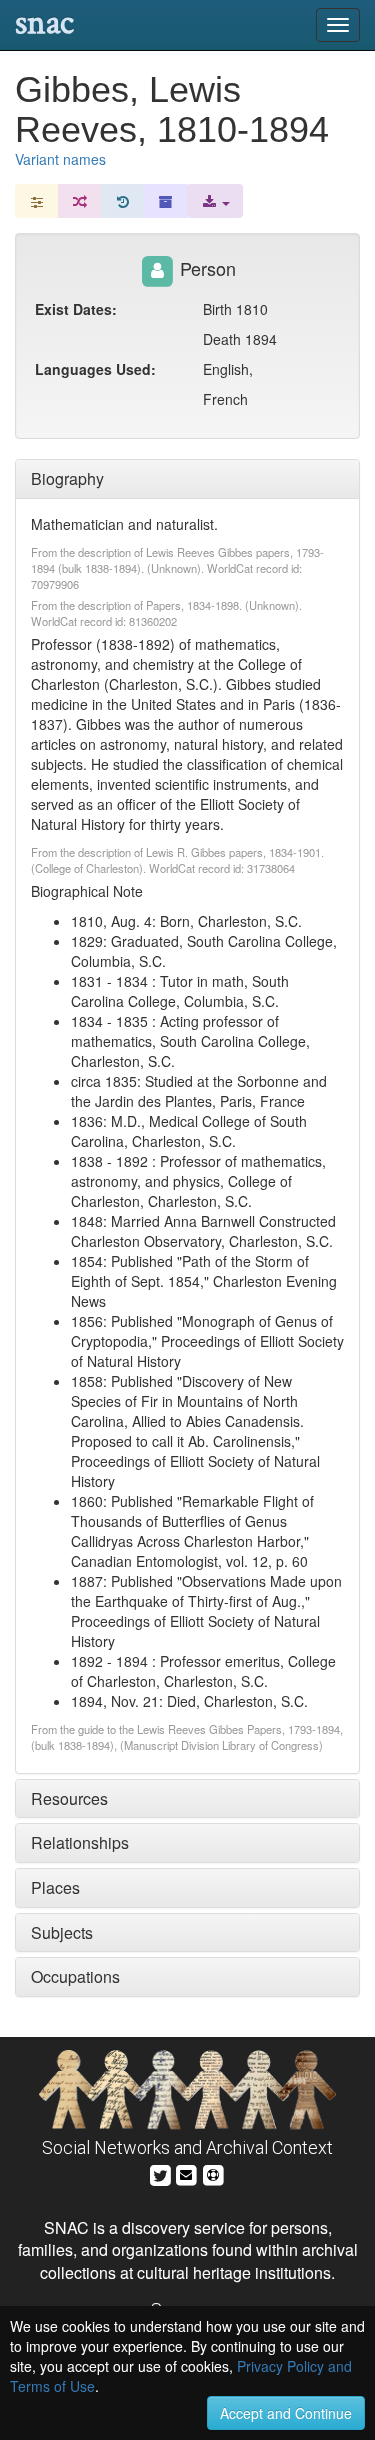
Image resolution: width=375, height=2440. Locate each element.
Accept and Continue (286, 2413)
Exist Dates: (76, 309)
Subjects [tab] (62, 1932)
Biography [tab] (67, 478)
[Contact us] (186, 2172)
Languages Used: (95, 369)
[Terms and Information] (213, 2172)
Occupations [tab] (75, 1976)
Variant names (60, 159)
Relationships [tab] (80, 1842)
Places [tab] (55, 1887)
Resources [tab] (69, 1798)
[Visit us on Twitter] (160, 2172)
